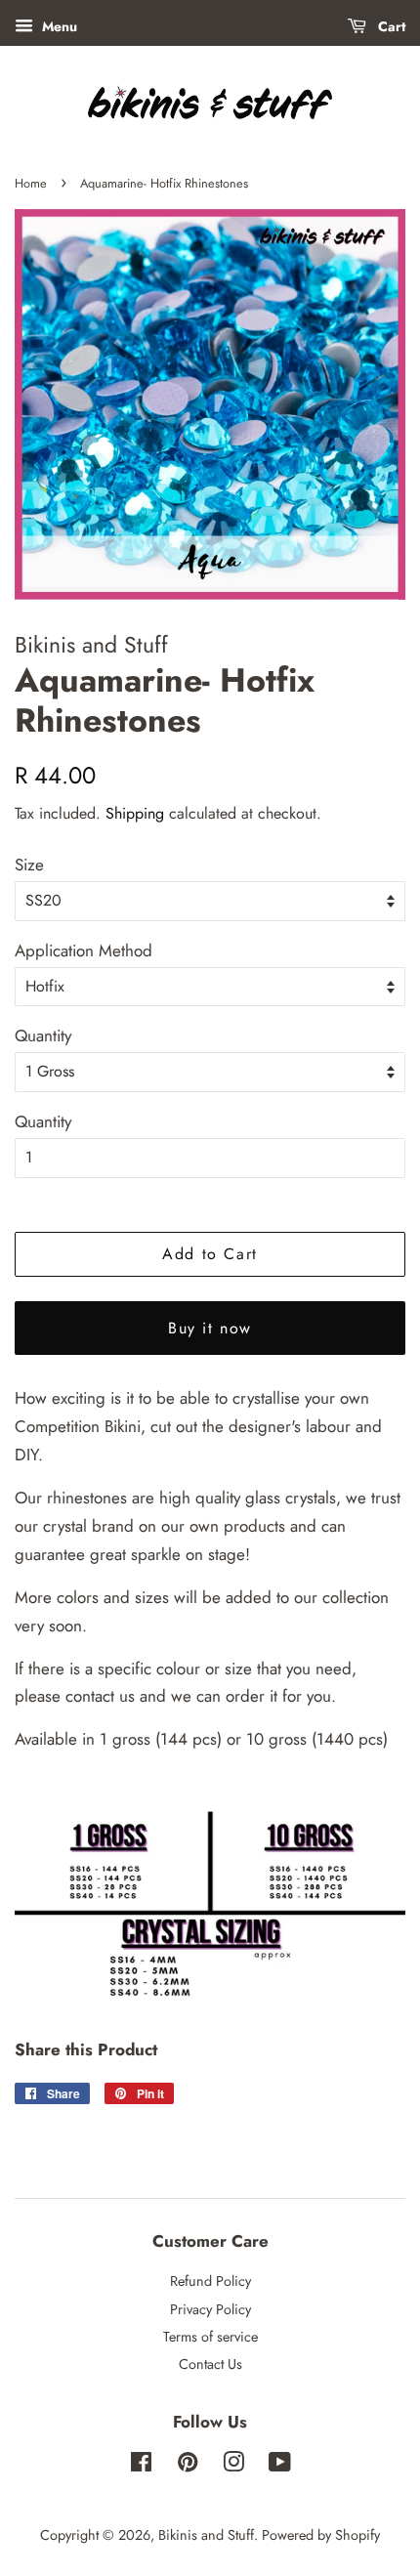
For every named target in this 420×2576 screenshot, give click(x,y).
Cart (390, 26)
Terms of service (210, 2337)
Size (29, 865)
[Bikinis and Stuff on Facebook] (141, 2466)
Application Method (84, 950)
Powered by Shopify (321, 2535)
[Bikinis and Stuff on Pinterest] (188, 2466)
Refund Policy (210, 2281)
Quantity (43, 1035)
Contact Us (210, 2364)
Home (31, 183)
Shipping (135, 813)
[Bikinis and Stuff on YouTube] (280, 2466)
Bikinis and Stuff (206, 2535)
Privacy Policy (210, 2309)
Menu (58, 26)
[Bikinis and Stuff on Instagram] (233, 2466)
